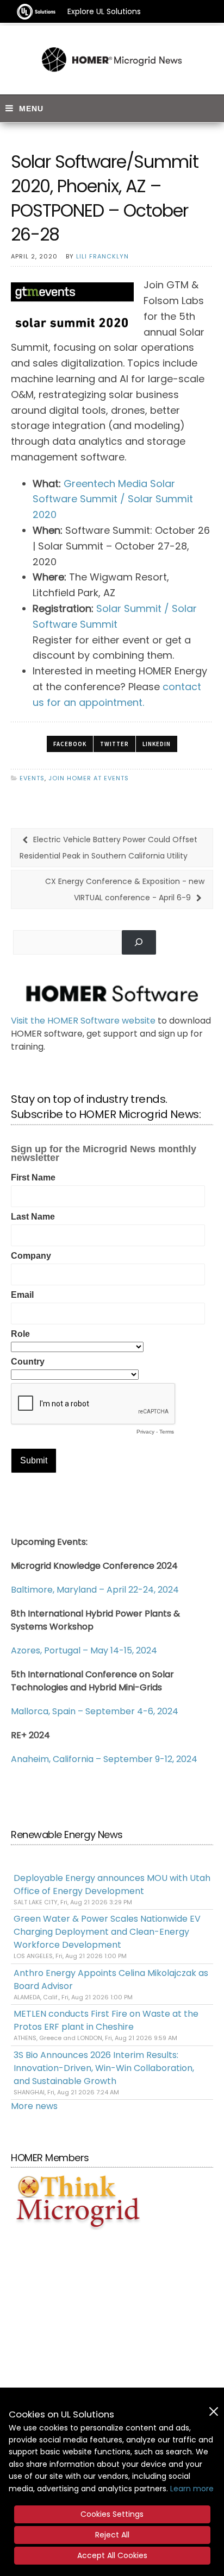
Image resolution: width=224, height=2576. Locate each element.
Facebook (70, 744)
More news (34, 2106)
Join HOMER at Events (89, 778)
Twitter (114, 744)
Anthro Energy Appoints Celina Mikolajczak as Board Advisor (111, 1980)
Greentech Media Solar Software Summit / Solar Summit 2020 (113, 499)
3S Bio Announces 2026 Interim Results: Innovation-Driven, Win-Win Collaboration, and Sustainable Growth (104, 2068)
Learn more (192, 2489)
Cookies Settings (112, 2514)
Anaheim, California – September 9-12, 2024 (104, 1759)
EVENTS (32, 778)
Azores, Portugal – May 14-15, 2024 (84, 1650)
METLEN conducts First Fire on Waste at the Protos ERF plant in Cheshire (106, 2020)
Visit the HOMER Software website (83, 1021)
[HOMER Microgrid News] (112, 60)
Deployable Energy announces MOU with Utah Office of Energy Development (112, 1884)
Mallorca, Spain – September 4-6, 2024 (95, 1711)
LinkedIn (157, 744)
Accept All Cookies (112, 2555)
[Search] (139, 942)
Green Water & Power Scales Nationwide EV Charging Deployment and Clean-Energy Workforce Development (107, 1932)
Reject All (112, 2535)
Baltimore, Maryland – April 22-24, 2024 (95, 1590)
